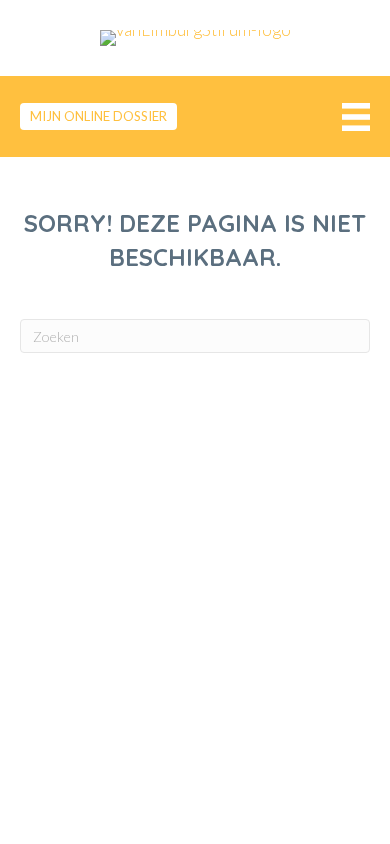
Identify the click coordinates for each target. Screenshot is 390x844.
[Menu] (351, 116)
